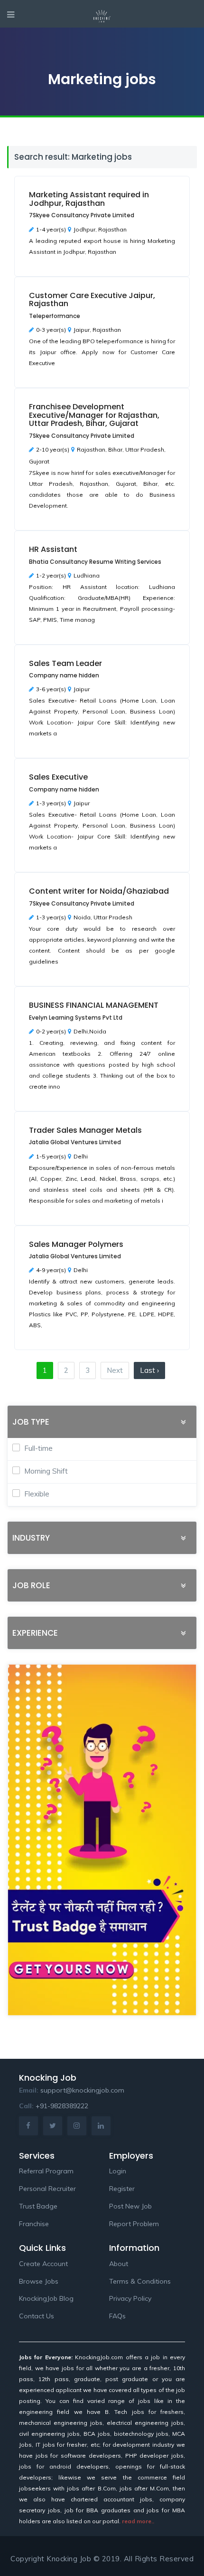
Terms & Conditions (140, 2281)
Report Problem (134, 2224)
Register (122, 2189)
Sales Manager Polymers (76, 1244)
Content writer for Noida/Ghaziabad (99, 891)
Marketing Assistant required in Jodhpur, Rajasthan (89, 199)
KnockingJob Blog (46, 2298)
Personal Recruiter (47, 2189)
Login (118, 2171)
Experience (35, 1633)
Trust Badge (38, 2206)
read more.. (138, 2521)
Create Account (43, 2264)
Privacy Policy (130, 2298)
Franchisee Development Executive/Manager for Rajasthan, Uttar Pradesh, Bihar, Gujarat (94, 415)
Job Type (31, 1422)
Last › (149, 1370)
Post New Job (130, 2206)
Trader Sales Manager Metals (85, 1130)
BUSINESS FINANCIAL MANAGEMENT (94, 1005)
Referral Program (46, 2171)
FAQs (117, 2316)
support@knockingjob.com (82, 2090)
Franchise (34, 2224)
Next (115, 1370)
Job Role (31, 1586)
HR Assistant (53, 549)
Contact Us (37, 2316)
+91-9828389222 (62, 2106)
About (119, 2264)
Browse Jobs (39, 2281)
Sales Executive (58, 777)
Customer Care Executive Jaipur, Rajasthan (92, 300)
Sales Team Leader (65, 663)
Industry (31, 1538)
